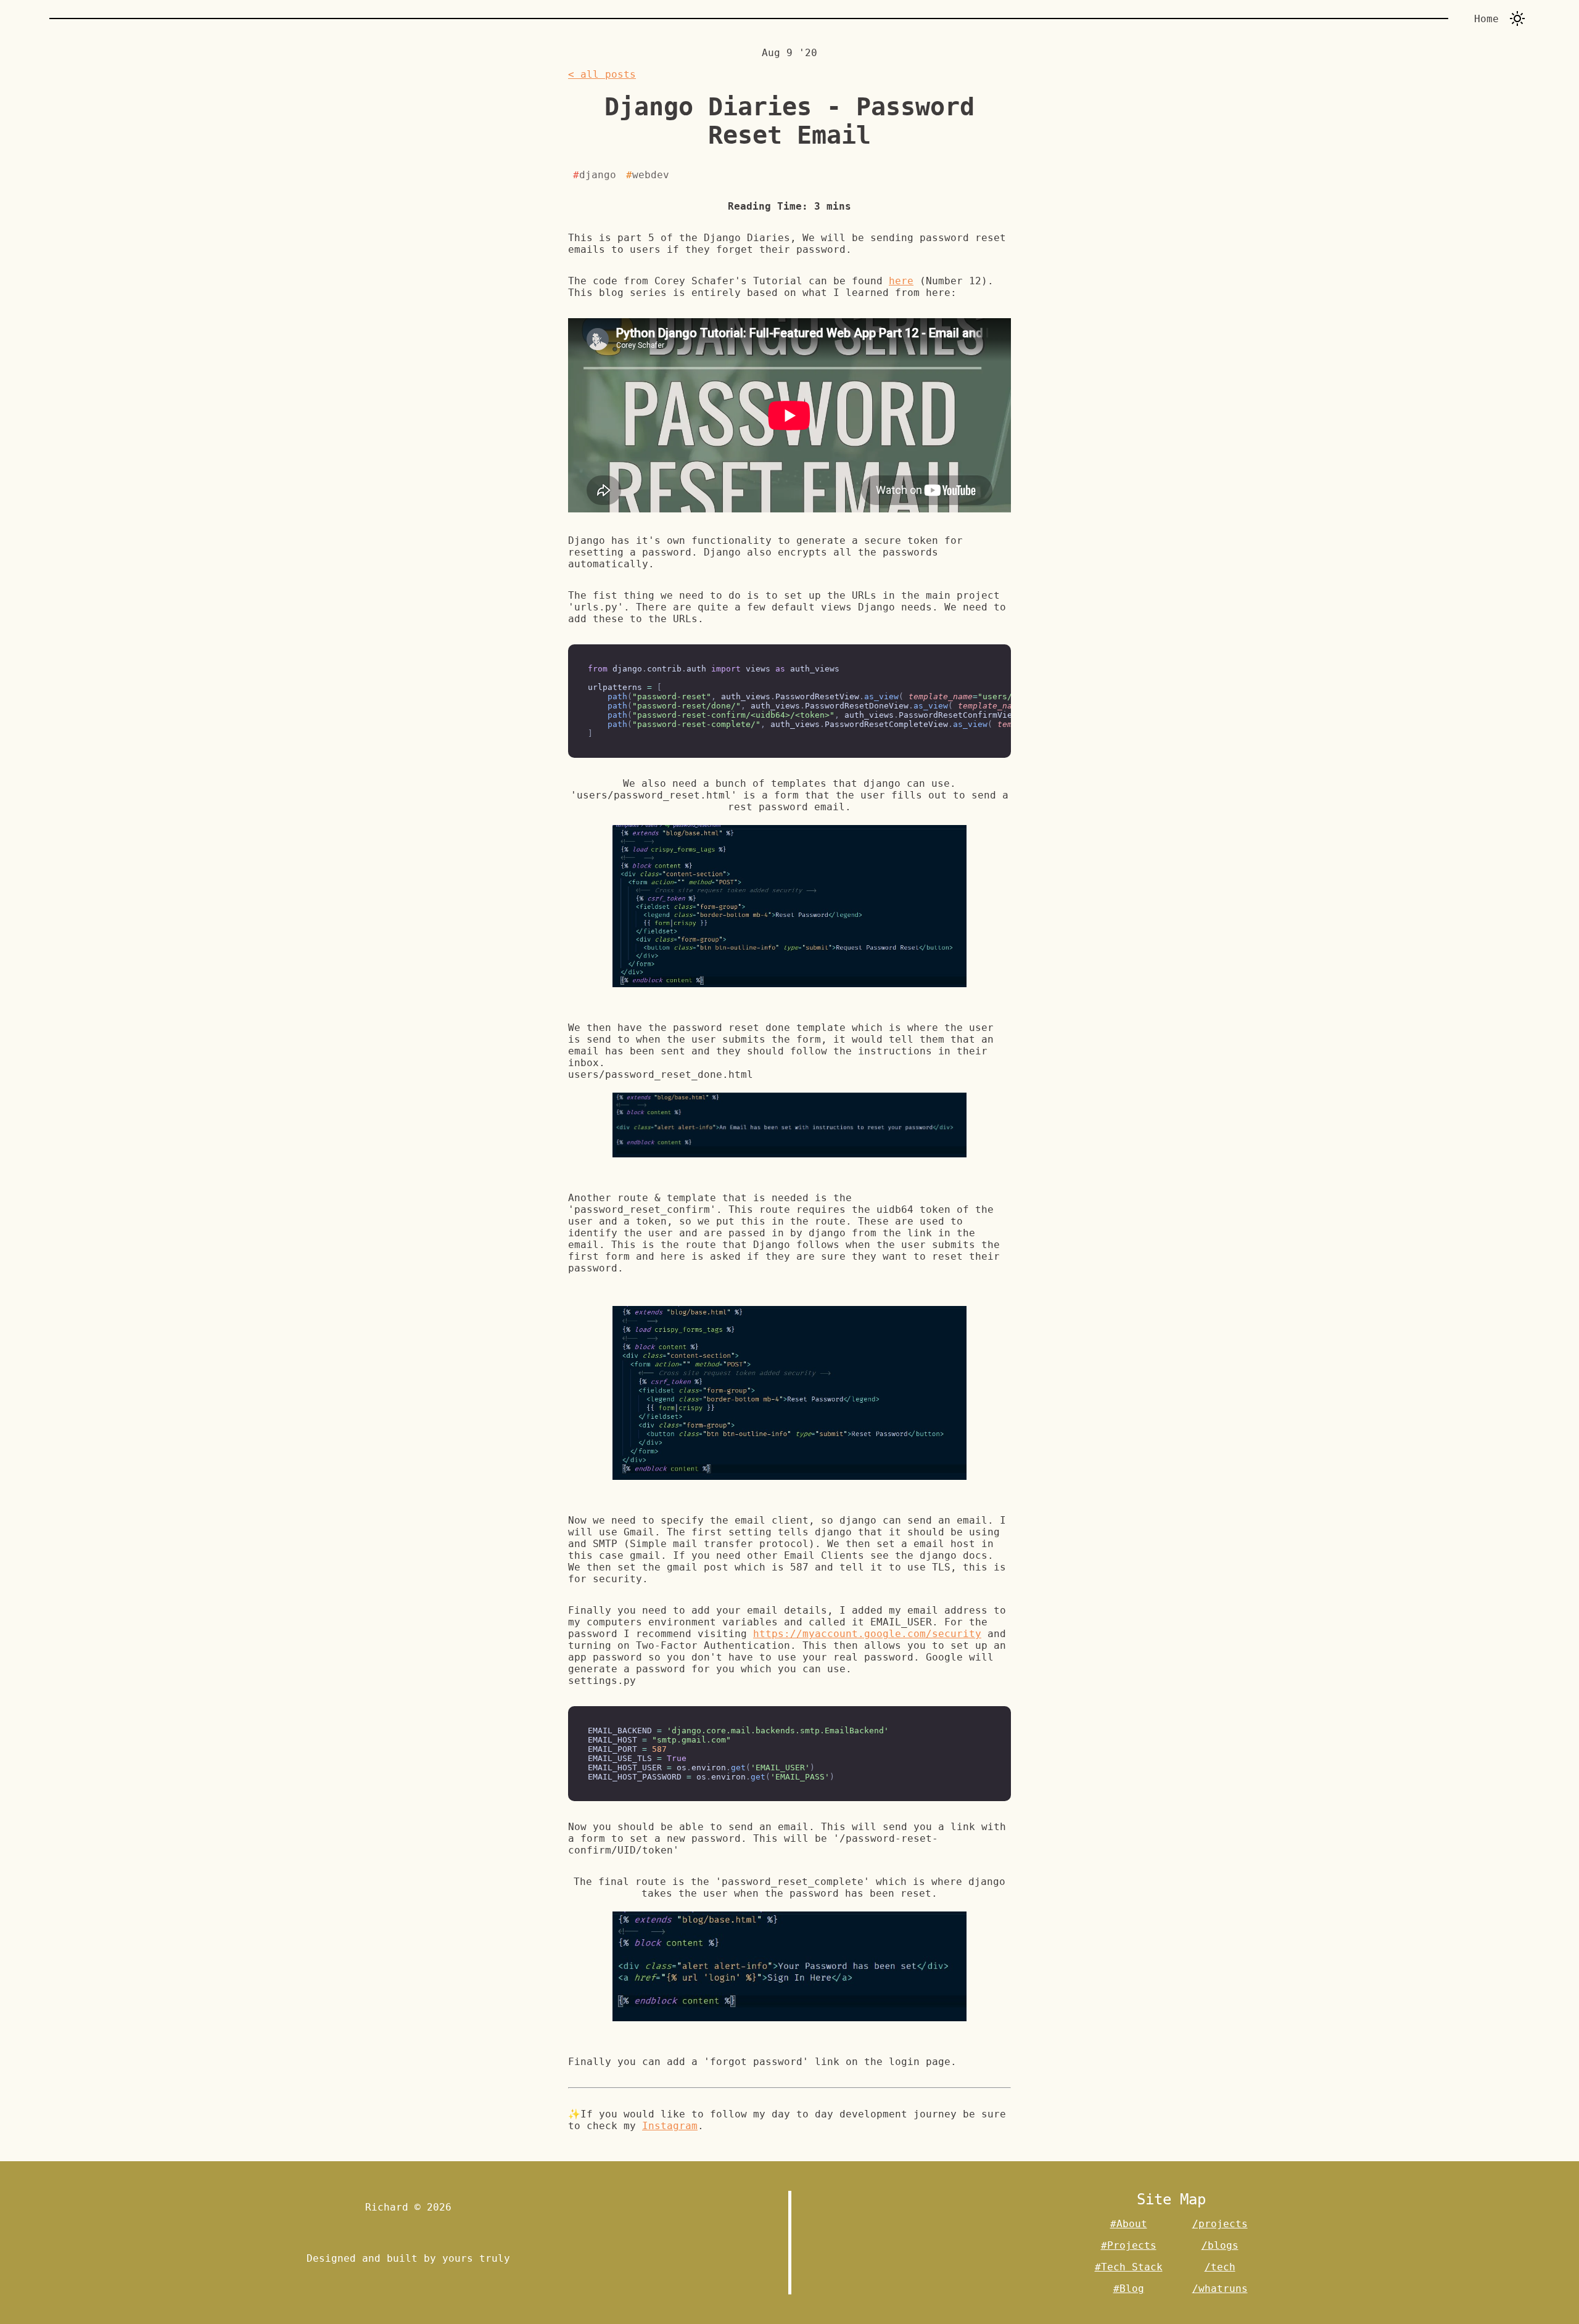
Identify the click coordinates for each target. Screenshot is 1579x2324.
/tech (1220, 2267)
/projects (1220, 2224)
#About (1129, 2224)
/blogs (1220, 2245)
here (901, 281)
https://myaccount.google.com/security (867, 1634)
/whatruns (1220, 2289)
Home (1486, 19)
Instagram (670, 2126)
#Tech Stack (1129, 2267)
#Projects (1129, 2245)
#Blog (1129, 2289)
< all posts (602, 74)
